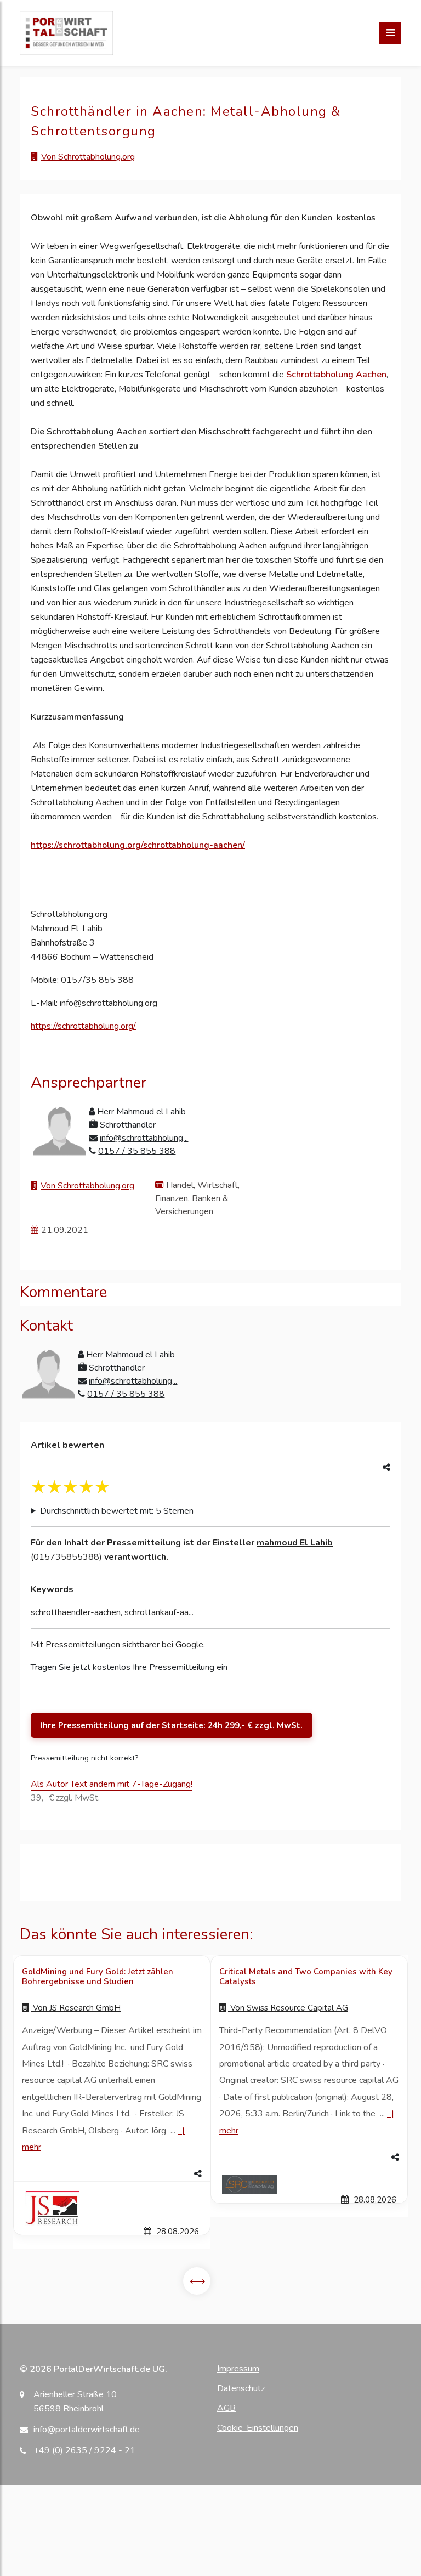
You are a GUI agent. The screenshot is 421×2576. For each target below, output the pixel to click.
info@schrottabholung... (144, 1138)
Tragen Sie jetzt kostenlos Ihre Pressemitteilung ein (129, 1667)
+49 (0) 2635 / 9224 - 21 (84, 2450)
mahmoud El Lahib (295, 1543)
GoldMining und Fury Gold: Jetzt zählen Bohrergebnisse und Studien (98, 1977)
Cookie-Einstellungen (258, 2428)
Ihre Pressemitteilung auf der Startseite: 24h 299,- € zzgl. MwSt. (172, 1725)
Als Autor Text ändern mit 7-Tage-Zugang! (112, 1784)
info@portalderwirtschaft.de (87, 2430)
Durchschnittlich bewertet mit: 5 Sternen (117, 1511)
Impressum (238, 2369)
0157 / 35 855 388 (137, 1151)
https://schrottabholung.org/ (83, 1026)
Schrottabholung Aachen (336, 375)
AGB (226, 2408)
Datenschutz (241, 2388)
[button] (112, 2174)
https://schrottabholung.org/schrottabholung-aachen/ (138, 845)
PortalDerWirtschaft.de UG (109, 2369)
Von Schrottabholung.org (88, 157)
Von (76, 2008)
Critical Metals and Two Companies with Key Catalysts (306, 1977)
